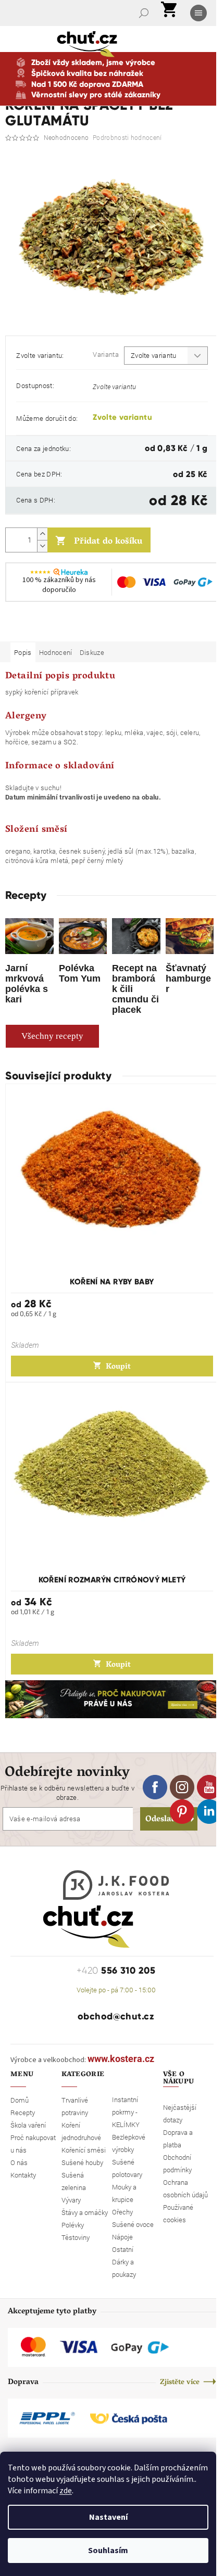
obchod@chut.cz (116, 2016)
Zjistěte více (180, 2383)
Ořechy (122, 2212)
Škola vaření (28, 2125)
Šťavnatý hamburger (188, 978)
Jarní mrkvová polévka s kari (27, 983)
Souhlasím (108, 2551)
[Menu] (200, 13)
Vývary (71, 2200)
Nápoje (122, 2237)
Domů (20, 2100)
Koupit (118, 1367)
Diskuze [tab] (92, 652)
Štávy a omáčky (85, 2212)
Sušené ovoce (133, 2224)
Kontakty (23, 2175)
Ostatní (123, 2249)
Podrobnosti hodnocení (127, 137)
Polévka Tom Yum (80, 973)
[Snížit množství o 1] (42, 546)
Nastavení (108, 2517)
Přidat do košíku (108, 542)
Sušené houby (82, 2162)
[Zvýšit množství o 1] (42, 534)
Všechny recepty (52, 1036)
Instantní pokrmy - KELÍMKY (126, 2112)
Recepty (23, 2113)
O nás (19, 2162)
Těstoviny (76, 2237)
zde (66, 2491)
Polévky (73, 2225)
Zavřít (60, 627)
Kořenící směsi (84, 2150)
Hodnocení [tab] (56, 652)
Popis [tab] (23, 652)
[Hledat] (145, 13)
